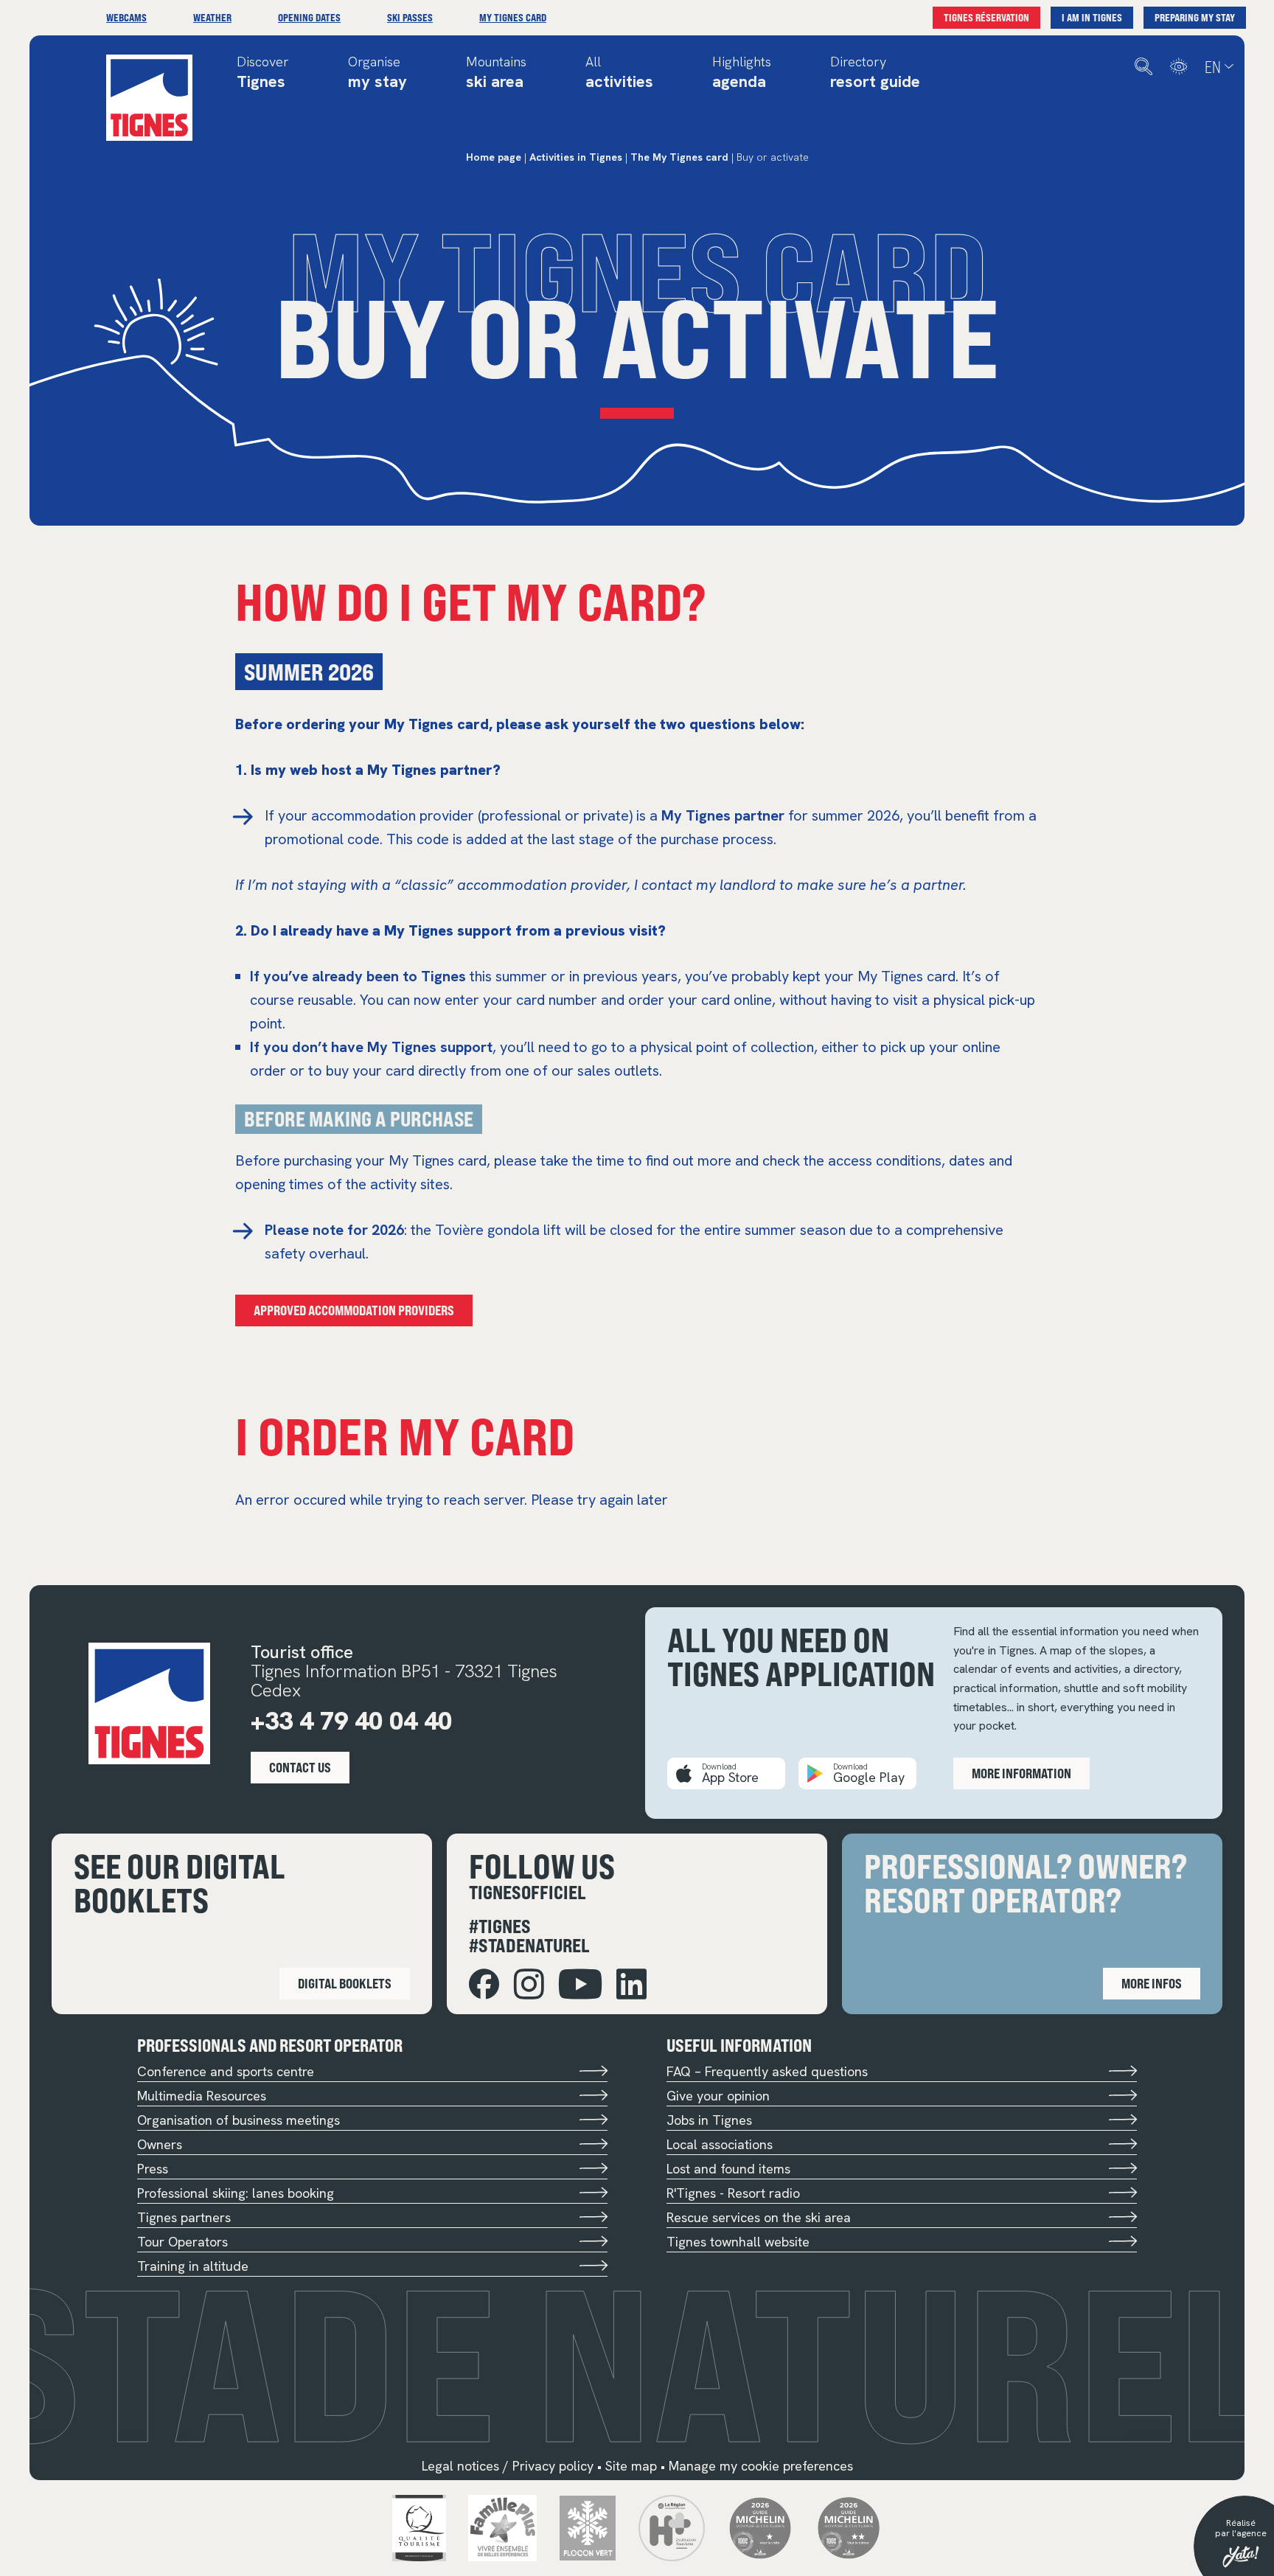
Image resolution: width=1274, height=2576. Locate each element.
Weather (212, 17)
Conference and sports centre (226, 2071)
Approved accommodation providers (354, 1310)
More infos (1152, 1983)
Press (153, 2169)
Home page (494, 157)
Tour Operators (182, 2242)
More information (1021, 1773)
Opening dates (309, 17)
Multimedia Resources (202, 2096)
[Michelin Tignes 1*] (760, 2527)
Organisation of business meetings (239, 2120)
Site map (631, 2466)
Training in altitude (193, 2266)
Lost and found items (728, 2169)
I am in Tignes (1092, 17)
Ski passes (410, 17)
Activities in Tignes (576, 157)
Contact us (300, 1767)
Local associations (720, 2144)
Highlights (742, 73)
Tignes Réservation (986, 17)
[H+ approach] (672, 2527)
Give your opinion (718, 2096)
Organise (377, 73)
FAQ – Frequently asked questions (767, 2071)
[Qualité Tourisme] (420, 2527)
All (619, 73)
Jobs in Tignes (709, 2120)
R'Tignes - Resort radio (733, 2193)
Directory (875, 73)
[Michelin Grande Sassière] (849, 2527)
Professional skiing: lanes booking (236, 2193)
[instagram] (529, 1984)
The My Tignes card (679, 157)
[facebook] (484, 1984)
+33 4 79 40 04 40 (351, 1721)
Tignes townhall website (738, 2242)
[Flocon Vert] (588, 2527)
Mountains (496, 73)
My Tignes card (513, 17)
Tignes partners (184, 2217)
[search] (1144, 67)
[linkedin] (631, 1984)
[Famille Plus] (502, 2527)
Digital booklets (345, 1983)
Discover (263, 73)
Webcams (126, 17)
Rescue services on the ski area (759, 2217)
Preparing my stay (1195, 17)
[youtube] (580, 1984)
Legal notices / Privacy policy (508, 2466)
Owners (160, 2144)
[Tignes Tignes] (149, 98)
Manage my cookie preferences (761, 2466)
